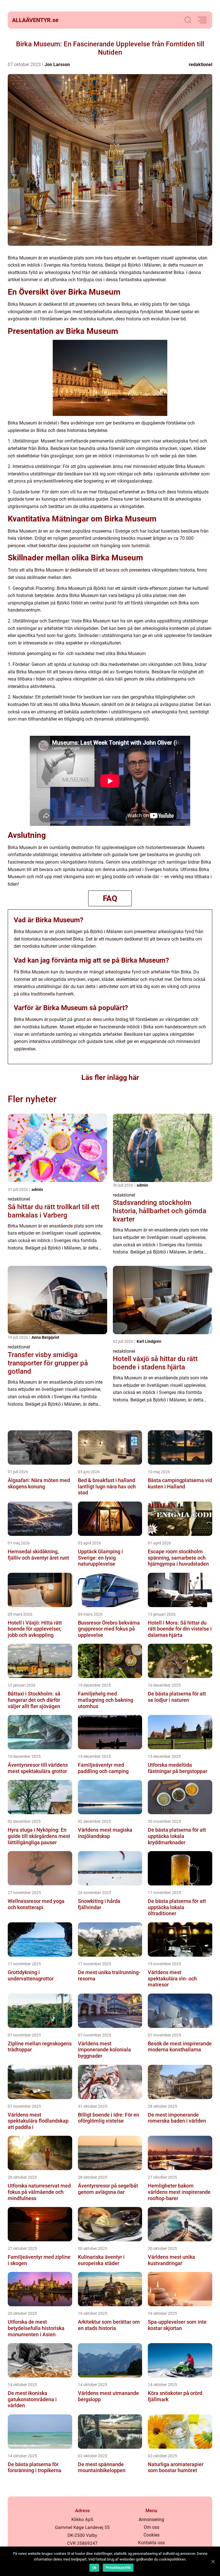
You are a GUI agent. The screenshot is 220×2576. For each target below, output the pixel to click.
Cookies (152, 2535)
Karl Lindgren (149, 1341)
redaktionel (201, 65)
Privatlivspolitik (118, 2568)
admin (37, 1189)
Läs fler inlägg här (110, 1077)
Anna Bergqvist (45, 1337)
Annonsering (151, 2520)
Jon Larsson (57, 65)
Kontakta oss (151, 2543)
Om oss (152, 2527)
